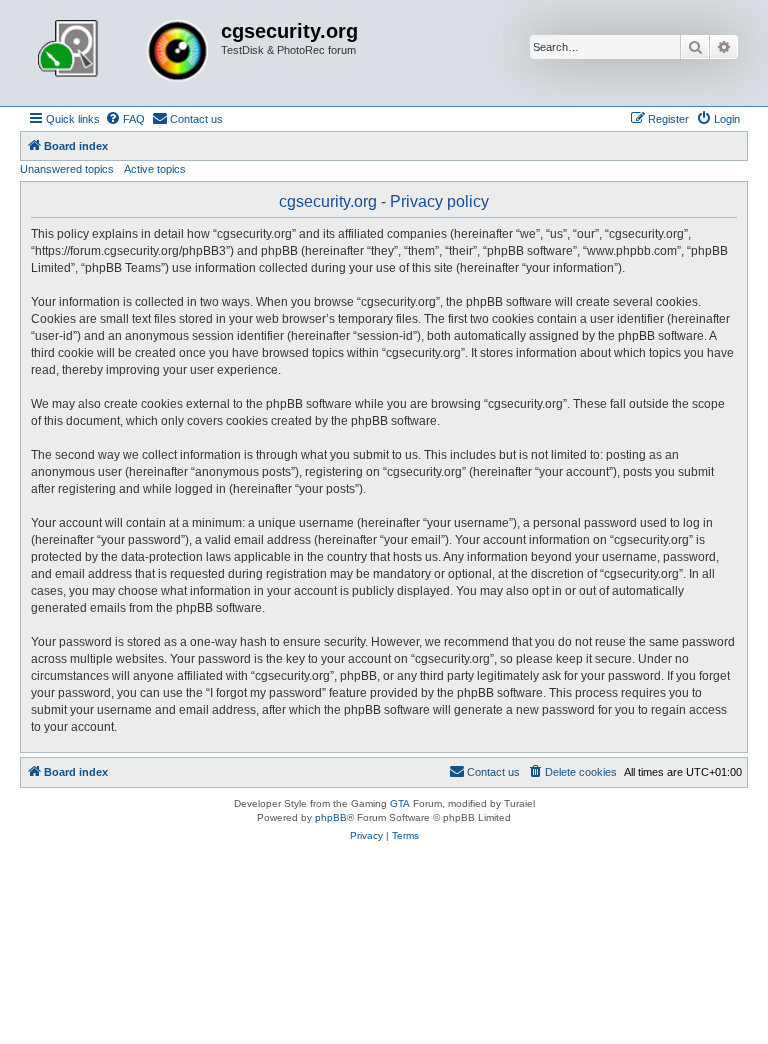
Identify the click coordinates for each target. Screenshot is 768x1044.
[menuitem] (125, 119)
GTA (400, 803)
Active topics (155, 169)
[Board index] (123, 53)
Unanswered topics (67, 169)
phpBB (331, 817)
